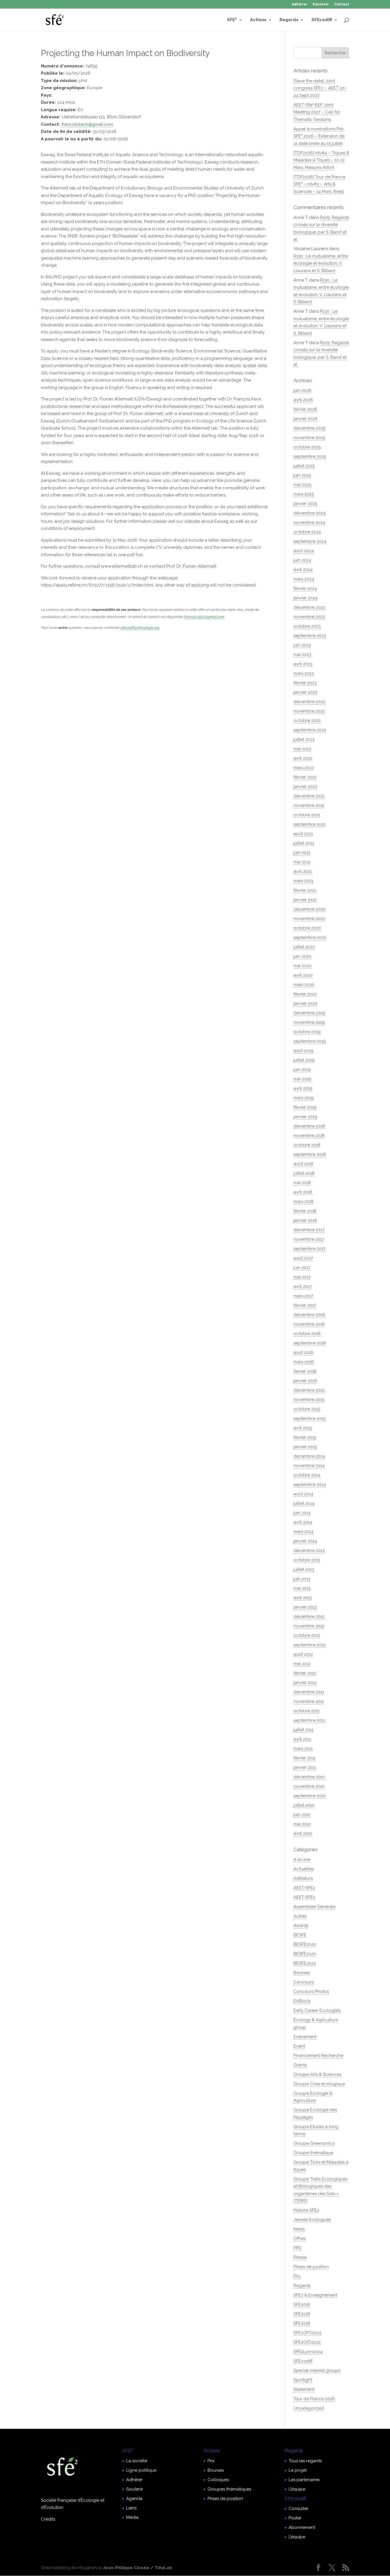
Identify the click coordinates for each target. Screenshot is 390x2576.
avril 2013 (303, 1598)
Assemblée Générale (314, 1907)
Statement (304, 2389)
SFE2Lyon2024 (308, 2352)
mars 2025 (304, 494)
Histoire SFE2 (306, 2210)
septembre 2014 (310, 1484)
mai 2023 (302, 655)
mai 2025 (302, 485)
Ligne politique (141, 2470)
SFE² (232, 20)
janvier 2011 (305, 1767)
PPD (298, 2248)
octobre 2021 (307, 815)
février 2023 (305, 683)
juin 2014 (302, 1513)
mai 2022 (302, 749)
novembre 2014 (309, 1466)
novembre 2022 (309, 711)
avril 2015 (303, 1428)
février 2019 (305, 1107)
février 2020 (305, 994)
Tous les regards (305, 2461)
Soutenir (321, 4)
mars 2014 (303, 1532)
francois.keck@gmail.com (87, 124)
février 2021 (305, 890)
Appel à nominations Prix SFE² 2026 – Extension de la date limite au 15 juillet (319, 136)
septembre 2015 (309, 1418)
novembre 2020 (309, 919)
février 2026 (305, 409)
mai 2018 (302, 1183)
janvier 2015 (305, 1447)
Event (299, 2046)
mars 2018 (303, 1202)
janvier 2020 (305, 1003)
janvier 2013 (305, 1607)
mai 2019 (302, 1079)
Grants (300, 2065)
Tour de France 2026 (314, 2399)
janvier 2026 (306, 419)
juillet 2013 (304, 1569)
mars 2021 (303, 881)
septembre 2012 (309, 1645)
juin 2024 (302, 560)
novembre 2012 (309, 1626)
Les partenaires (304, 2480)
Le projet (298, 2470)
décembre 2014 (309, 1456)
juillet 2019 (304, 1060)
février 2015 (305, 1437)
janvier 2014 (305, 1541)
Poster (295, 2518)
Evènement (305, 2037)
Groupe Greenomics (314, 2143)
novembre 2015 (309, 1400)
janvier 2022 (305, 787)
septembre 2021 (309, 824)
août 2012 (303, 1654)
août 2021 (303, 834)
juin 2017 (302, 1268)
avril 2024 (303, 570)
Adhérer (300, 4)
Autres (300, 1916)
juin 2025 (302, 475)
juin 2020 (302, 956)
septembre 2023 (310, 636)
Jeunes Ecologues (312, 2220)
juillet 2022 (304, 739)
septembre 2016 (310, 1343)
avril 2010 (303, 1833)
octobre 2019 (307, 1032)
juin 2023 (302, 645)
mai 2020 (302, 966)
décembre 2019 (309, 1013)
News (299, 2229)
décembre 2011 (309, 1692)
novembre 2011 (309, 1701)
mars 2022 (304, 768)
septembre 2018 (310, 1154)
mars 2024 (304, 579)
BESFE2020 (305, 1944)
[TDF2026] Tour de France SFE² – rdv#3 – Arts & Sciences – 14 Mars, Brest (319, 184)
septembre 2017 (309, 1249)
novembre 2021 (309, 805)
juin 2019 (302, 1069)
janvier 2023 (305, 692)
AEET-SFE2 (304, 1888)
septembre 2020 (310, 937)
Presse (300, 2257)
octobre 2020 (307, 928)
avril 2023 (303, 664)
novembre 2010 (309, 1786)
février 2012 (305, 1673)
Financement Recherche (318, 2056)
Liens (131, 2508)
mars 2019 (304, 1098)
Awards (301, 1925)
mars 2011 (303, 1749)
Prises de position (311, 2267)
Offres (299, 2238)
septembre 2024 (310, 541)
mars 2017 (303, 1296)
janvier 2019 (305, 1117)
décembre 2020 (309, 909)
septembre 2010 (310, 1796)
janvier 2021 (305, 900)
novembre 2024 (309, 522)
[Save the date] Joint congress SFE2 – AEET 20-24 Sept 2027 (320, 88)
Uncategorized (309, 2408)
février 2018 (305, 1211)
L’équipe (297, 2489)
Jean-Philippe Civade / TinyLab (137, 2568)
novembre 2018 (309, 1136)
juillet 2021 (304, 843)
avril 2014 (303, 1522)
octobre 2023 (307, 626)
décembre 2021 (309, 796)
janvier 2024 (305, 598)
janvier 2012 (305, 1683)
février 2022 (305, 777)
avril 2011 (302, 1739)
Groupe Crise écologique (319, 2084)
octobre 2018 (307, 1145)
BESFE (300, 1935)
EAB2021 (302, 2001)
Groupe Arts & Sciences (317, 2074)
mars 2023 (304, 673)
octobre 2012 (307, 1635)
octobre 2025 (307, 447)
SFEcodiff (322, 20)
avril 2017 (303, 1286)
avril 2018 (303, 1192)
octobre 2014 (307, 1475)
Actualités (303, 1869)
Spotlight (303, 2380)
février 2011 (304, 1758)
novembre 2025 (309, 438)
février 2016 (305, 1371)
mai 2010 (302, 1824)
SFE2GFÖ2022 (307, 2333)
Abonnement (302, 2527)
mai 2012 (302, 1664)
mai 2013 (302, 1588)
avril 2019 (303, 1088)
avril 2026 (303, 400)
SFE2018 (302, 2314)
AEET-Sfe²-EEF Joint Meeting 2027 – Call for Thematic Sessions (317, 112)
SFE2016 (302, 2304)
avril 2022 (303, 758)
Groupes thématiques (229, 2489)
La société (137, 2461)
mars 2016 (304, 1362)
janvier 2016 (305, 1381)
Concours (303, 1982)
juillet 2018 (304, 1173)
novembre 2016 (309, 1324)
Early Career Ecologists (317, 2010)
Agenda (134, 2499)
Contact (342, 4)
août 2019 (303, 1051)
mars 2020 (304, 985)
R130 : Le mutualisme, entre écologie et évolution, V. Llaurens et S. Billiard (321, 263)
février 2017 (305, 1305)
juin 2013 (302, 1579)
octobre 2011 (306, 1711)
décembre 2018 (309, 1126)
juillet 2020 (304, 947)
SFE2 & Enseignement (315, 2295)
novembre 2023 (309, 617)
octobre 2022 (307, 721)
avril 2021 (303, 871)
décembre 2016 (309, 1315)
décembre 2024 (309, 513)
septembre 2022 (310, 730)
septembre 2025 (310, 456)
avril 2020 (303, 975)
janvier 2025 (305, 504)
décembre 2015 (309, 1390)
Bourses (302, 1973)
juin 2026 (302, 390)
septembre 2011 (309, 1720)
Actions (258, 20)
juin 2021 (302, 853)
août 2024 (304, 551)
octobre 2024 (307, 532)
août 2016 (303, 1352)
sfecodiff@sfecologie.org (140, 628)
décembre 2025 (309, 428)
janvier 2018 (305, 1220)
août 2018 (303, 1164)
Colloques (218, 2480)
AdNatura (303, 1878)
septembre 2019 (310, 1041)
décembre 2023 (309, 607)
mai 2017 (302, 1277)
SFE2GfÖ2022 (307, 2342)
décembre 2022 (309, 702)
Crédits (48, 2519)
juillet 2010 (304, 1805)
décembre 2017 (309, 1230)
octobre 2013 (307, 1560)
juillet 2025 (304, 466)
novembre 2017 (309, 1239)
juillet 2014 (304, 1503)
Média (132, 2517)
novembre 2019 (309, 1022)
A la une (302, 1859)
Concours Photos (311, 1992)
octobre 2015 (307, 1409)
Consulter (298, 2509)
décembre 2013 (309, 1551)
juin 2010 (302, 1815)
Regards (289, 20)
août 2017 (303, 1258)
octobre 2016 (307, 1334)
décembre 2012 (309, 1617)
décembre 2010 (309, 1777)
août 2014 (303, 1494)
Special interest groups (317, 2371)
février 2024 (305, 588)
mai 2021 (302, 862)
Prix (297, 2276)
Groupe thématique (313, 2153)
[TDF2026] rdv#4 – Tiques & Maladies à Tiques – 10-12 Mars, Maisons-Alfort (321, 160)
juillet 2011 (303, 1730)
